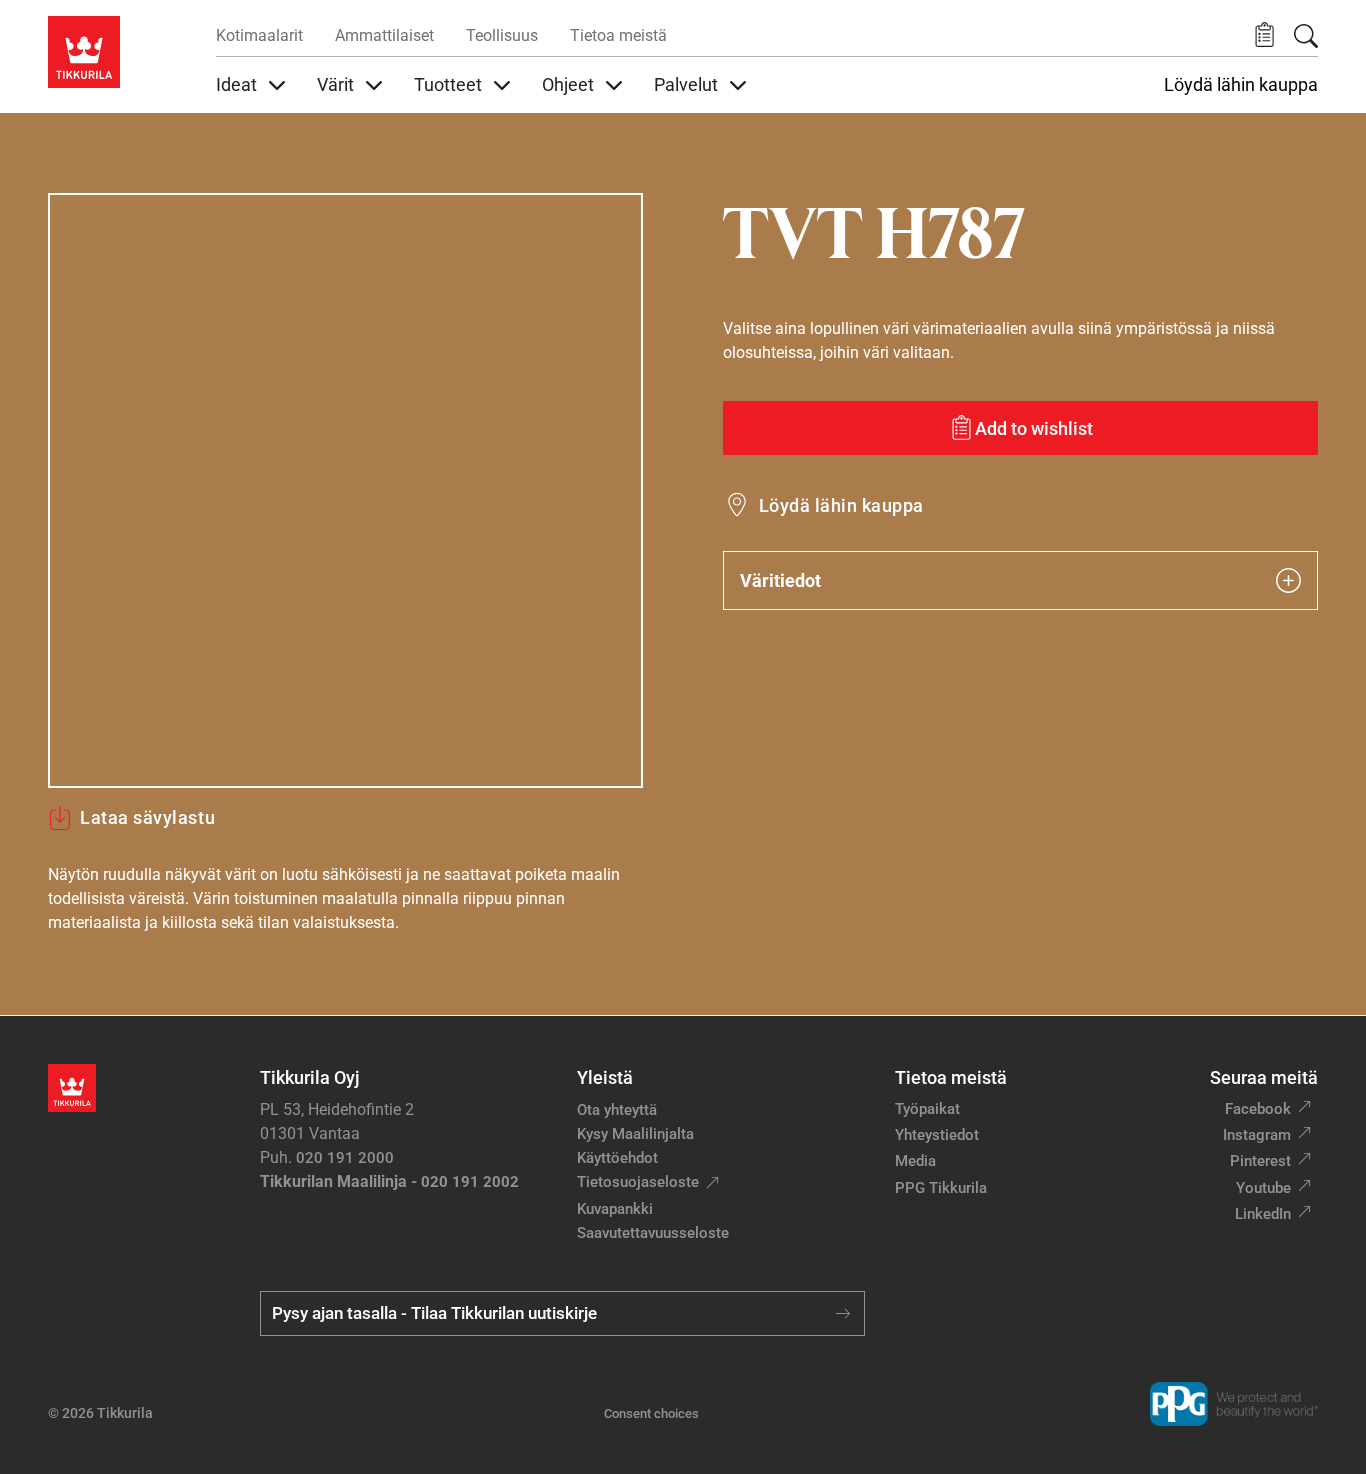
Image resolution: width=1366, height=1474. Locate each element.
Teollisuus (502, 35)
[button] (1264, 35)
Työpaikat (927, 1109)
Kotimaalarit (259, 35)
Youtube (1263, 1188)
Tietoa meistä (618, 35)
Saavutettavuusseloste (653, 1233)
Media (915, 1161)
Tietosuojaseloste (638, 1182)
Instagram (1257, 1135)
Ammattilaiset (384, 35)
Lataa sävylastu (147, 817)
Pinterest (1260, 1161)
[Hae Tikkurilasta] (1306, 36)
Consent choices (651, 1413)
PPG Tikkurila (941, 1188)
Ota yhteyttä (617, 1110)
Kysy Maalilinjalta (635, 1134)
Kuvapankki (615, 1209)
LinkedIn (1263, 1214)
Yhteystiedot (937, 1135)
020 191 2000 (345, 1158)
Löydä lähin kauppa (1241, 85)
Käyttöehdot (617, 1158)
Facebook (1258, 1109)
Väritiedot (780, 580)
